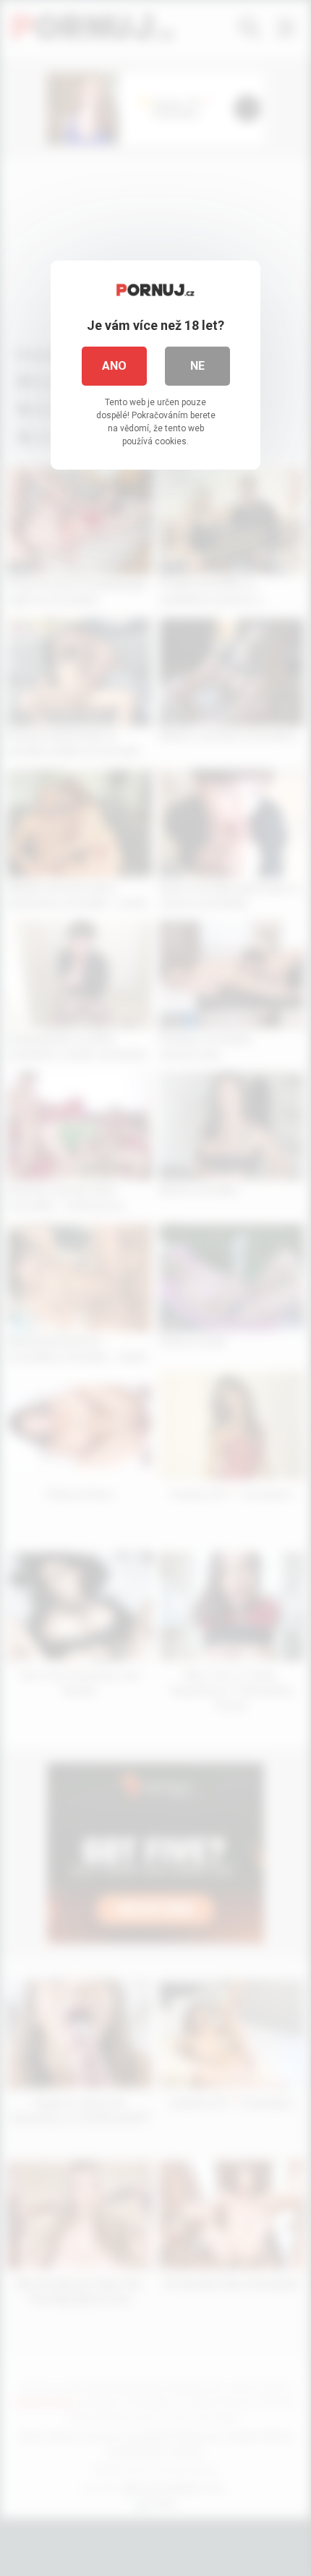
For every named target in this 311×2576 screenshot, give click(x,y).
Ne (197, 366)
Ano (114, 366)
